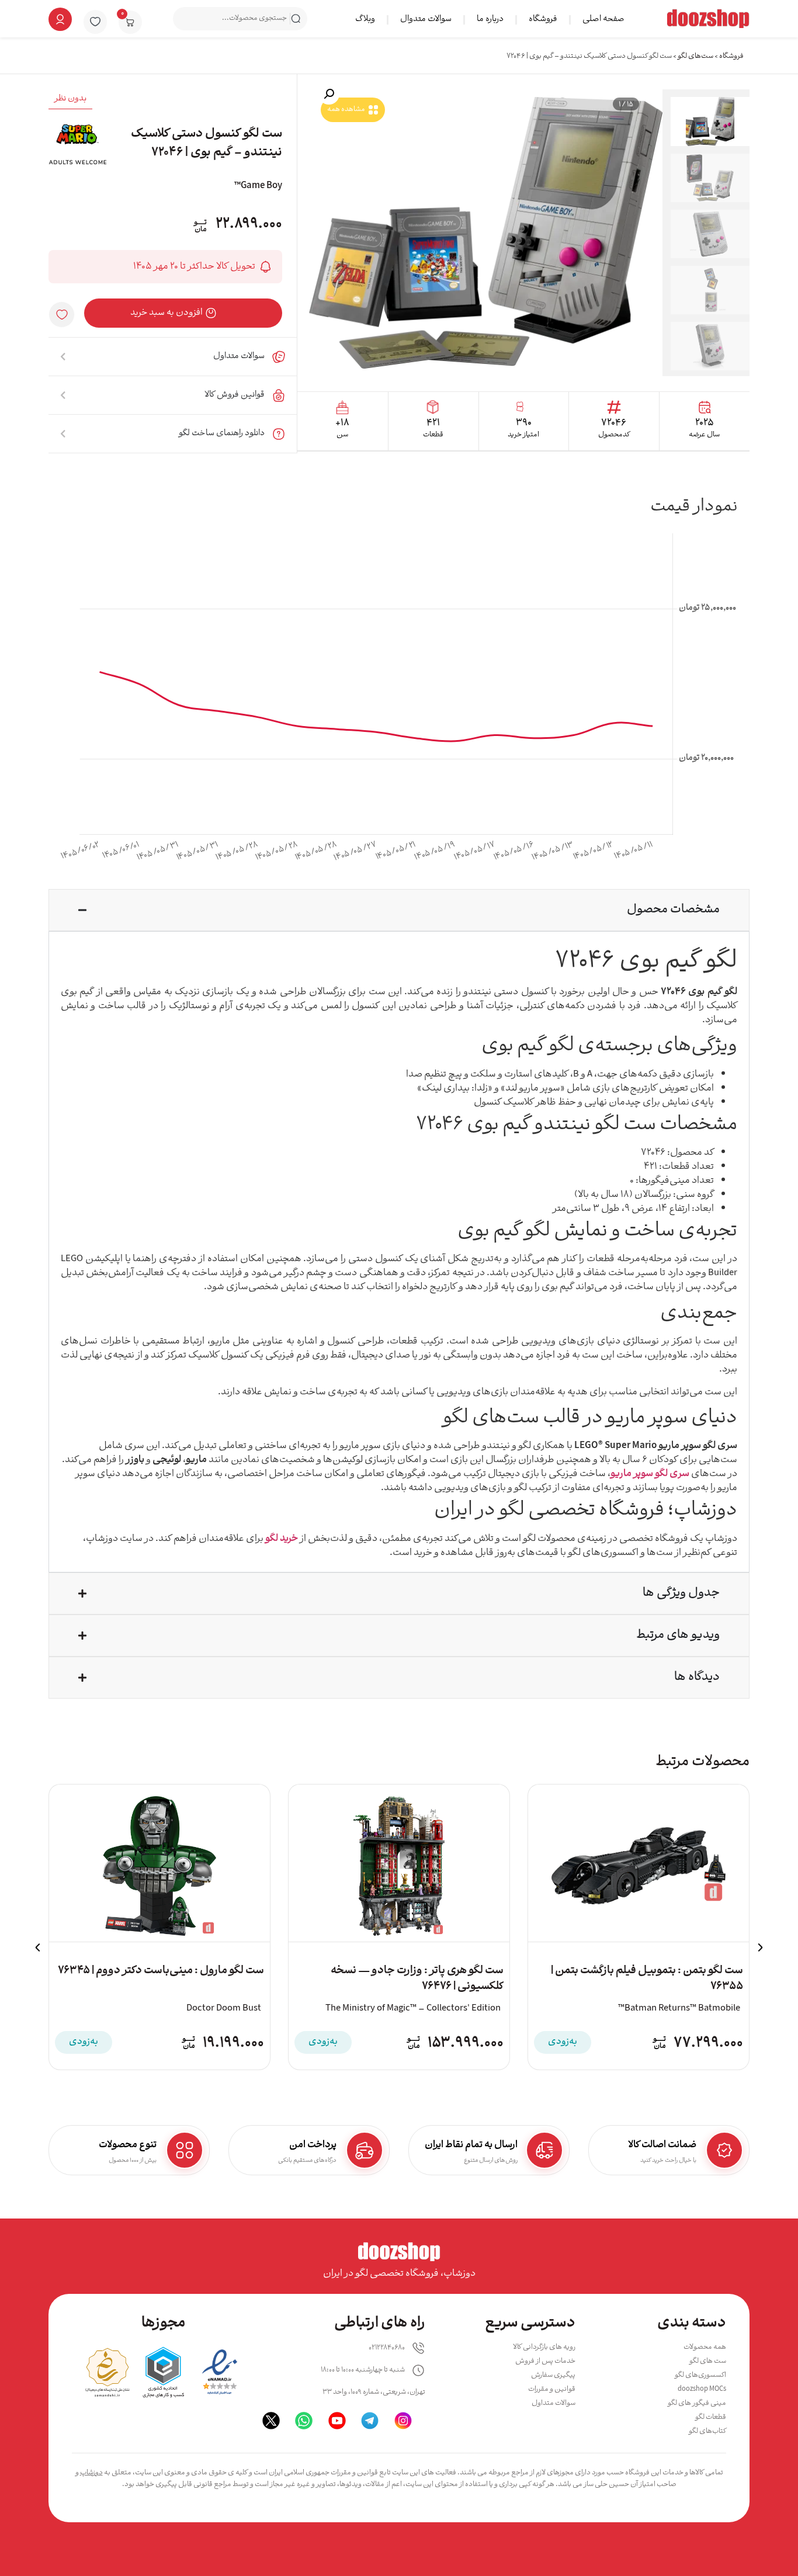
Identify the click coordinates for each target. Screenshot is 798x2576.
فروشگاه (543, 20)
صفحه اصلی (603, 20)
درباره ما (490, 20)
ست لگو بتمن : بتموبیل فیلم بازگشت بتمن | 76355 (647, 1979)
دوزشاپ (91, 2473)
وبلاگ (365, 20)
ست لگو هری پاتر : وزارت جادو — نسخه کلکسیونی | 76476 (417, 1979)
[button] (329, 94)
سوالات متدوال (426, 20)
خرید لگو (282, 1539)
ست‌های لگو (695, 56)
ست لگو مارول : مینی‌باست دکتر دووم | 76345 (161, 1971)
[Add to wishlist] (62, 315)
